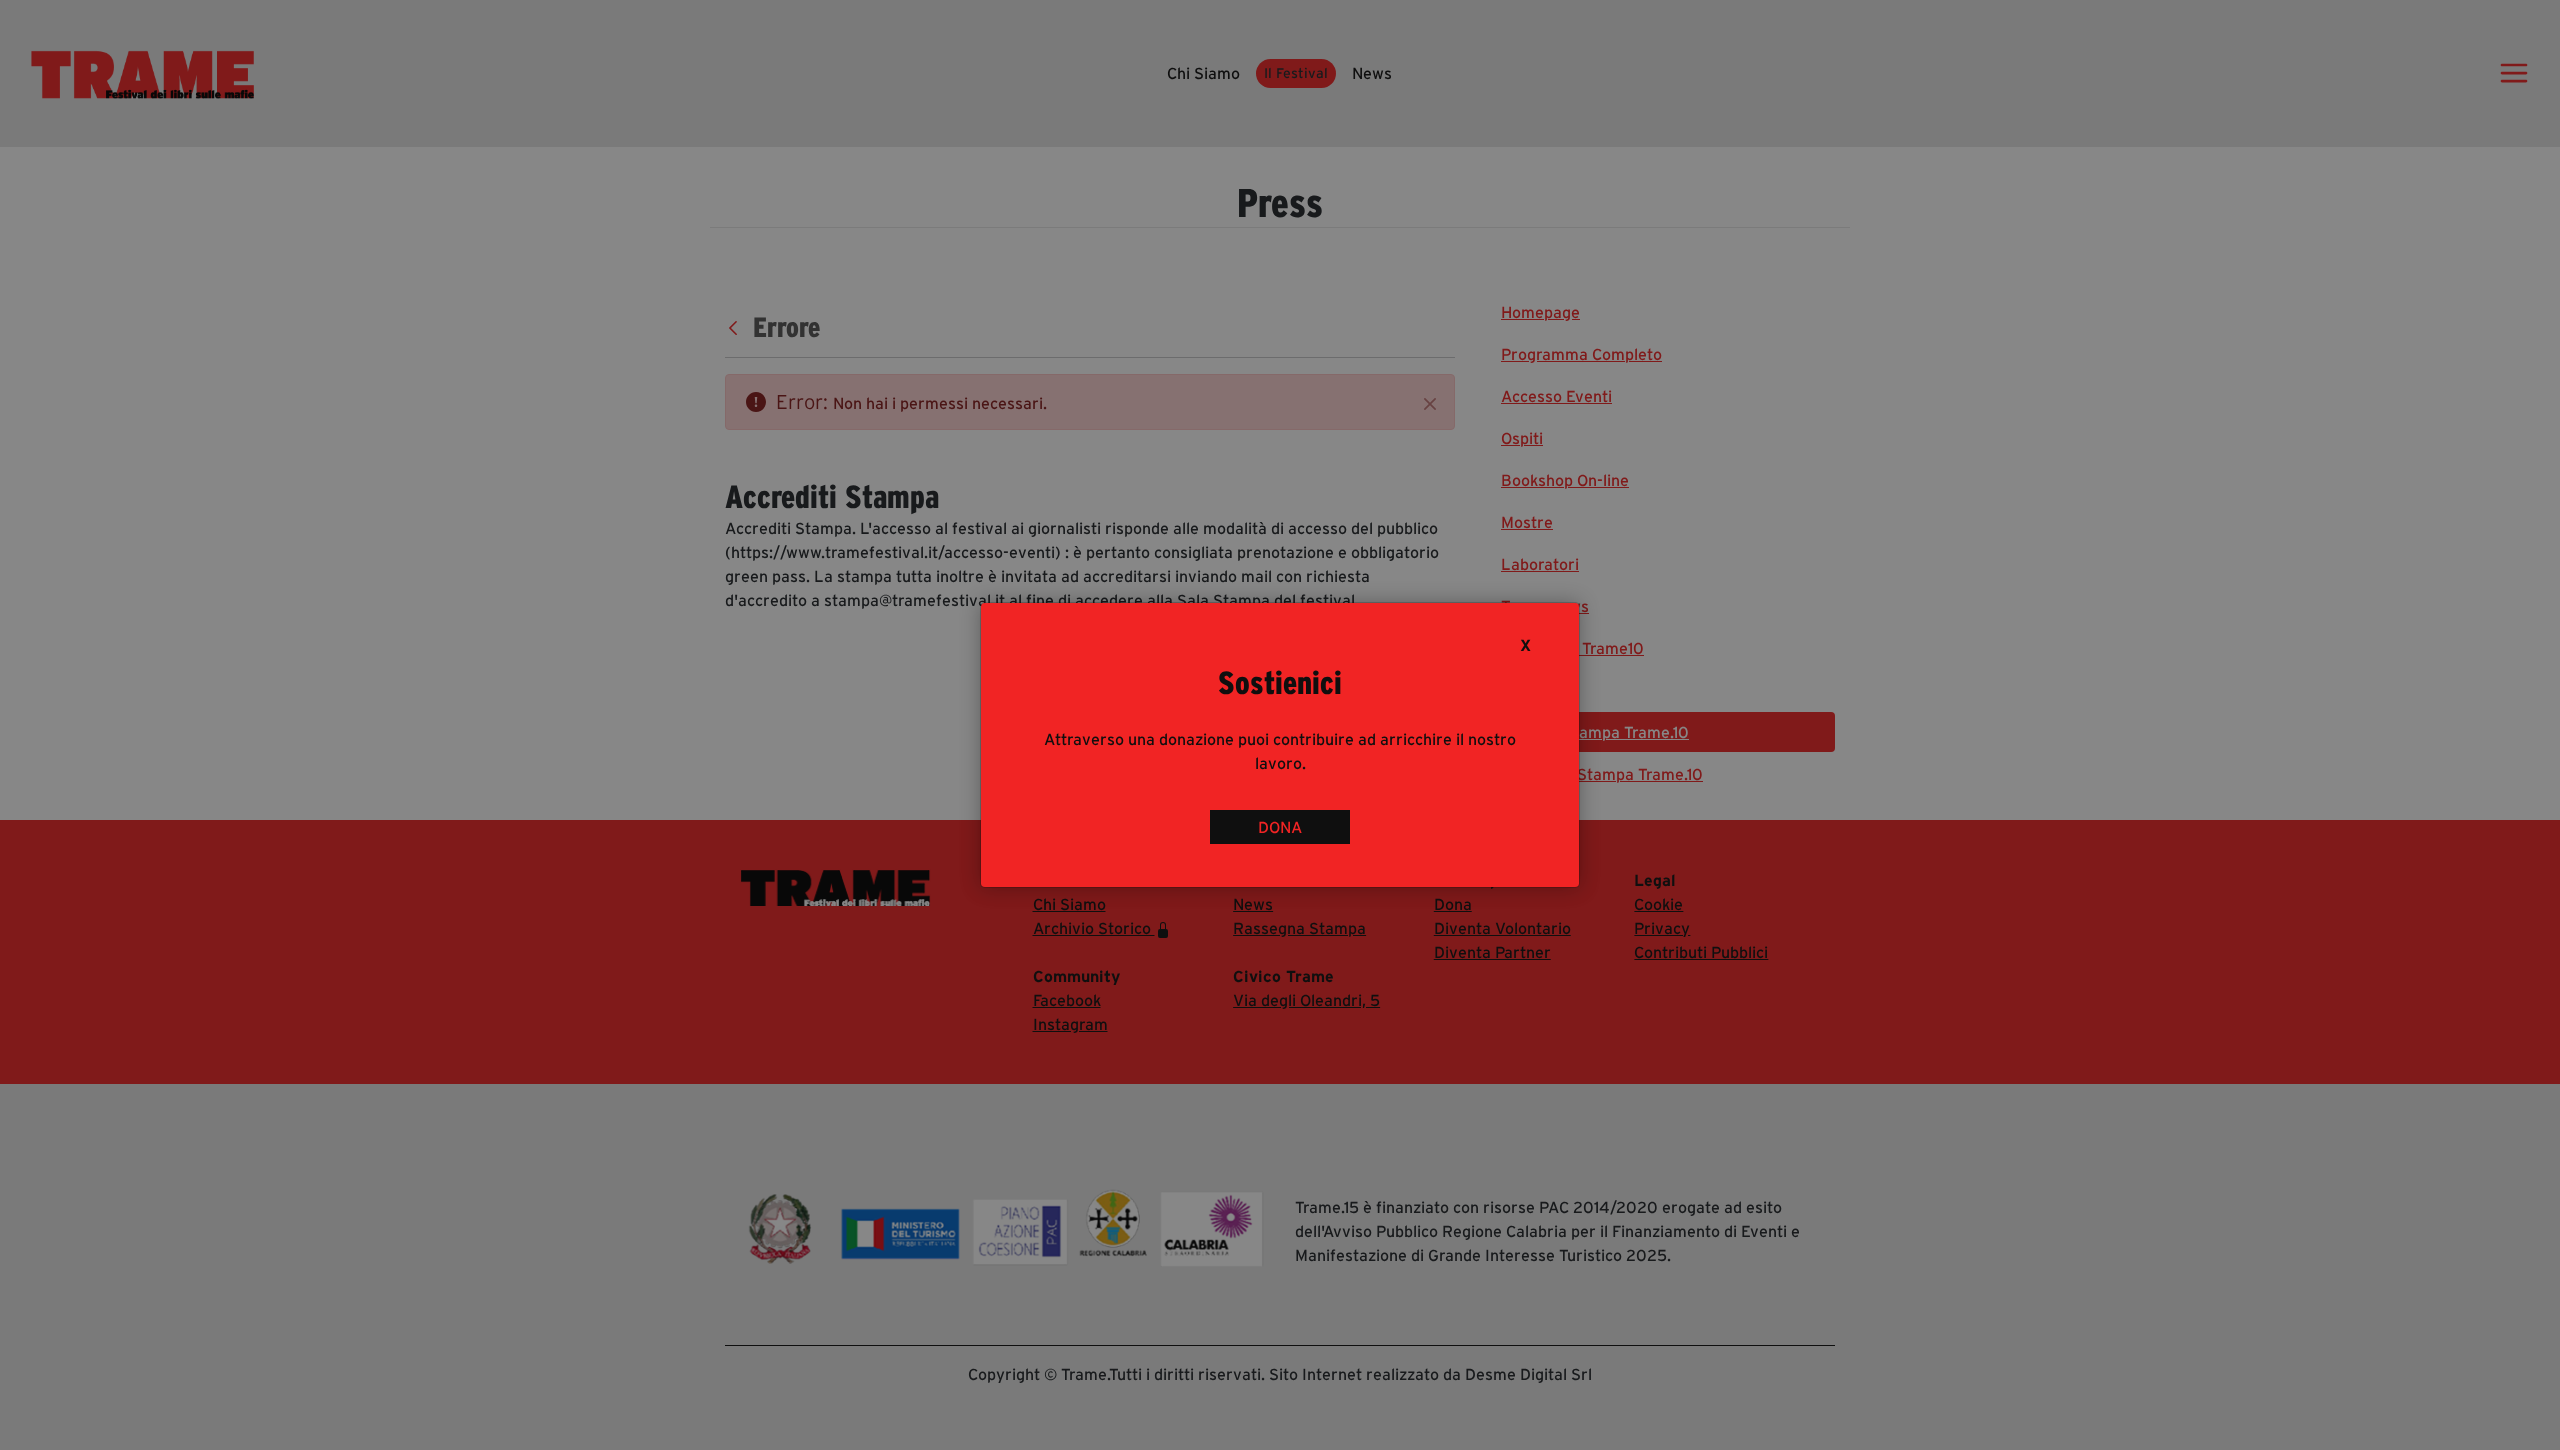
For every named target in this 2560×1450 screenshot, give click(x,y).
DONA (1280, 827)
